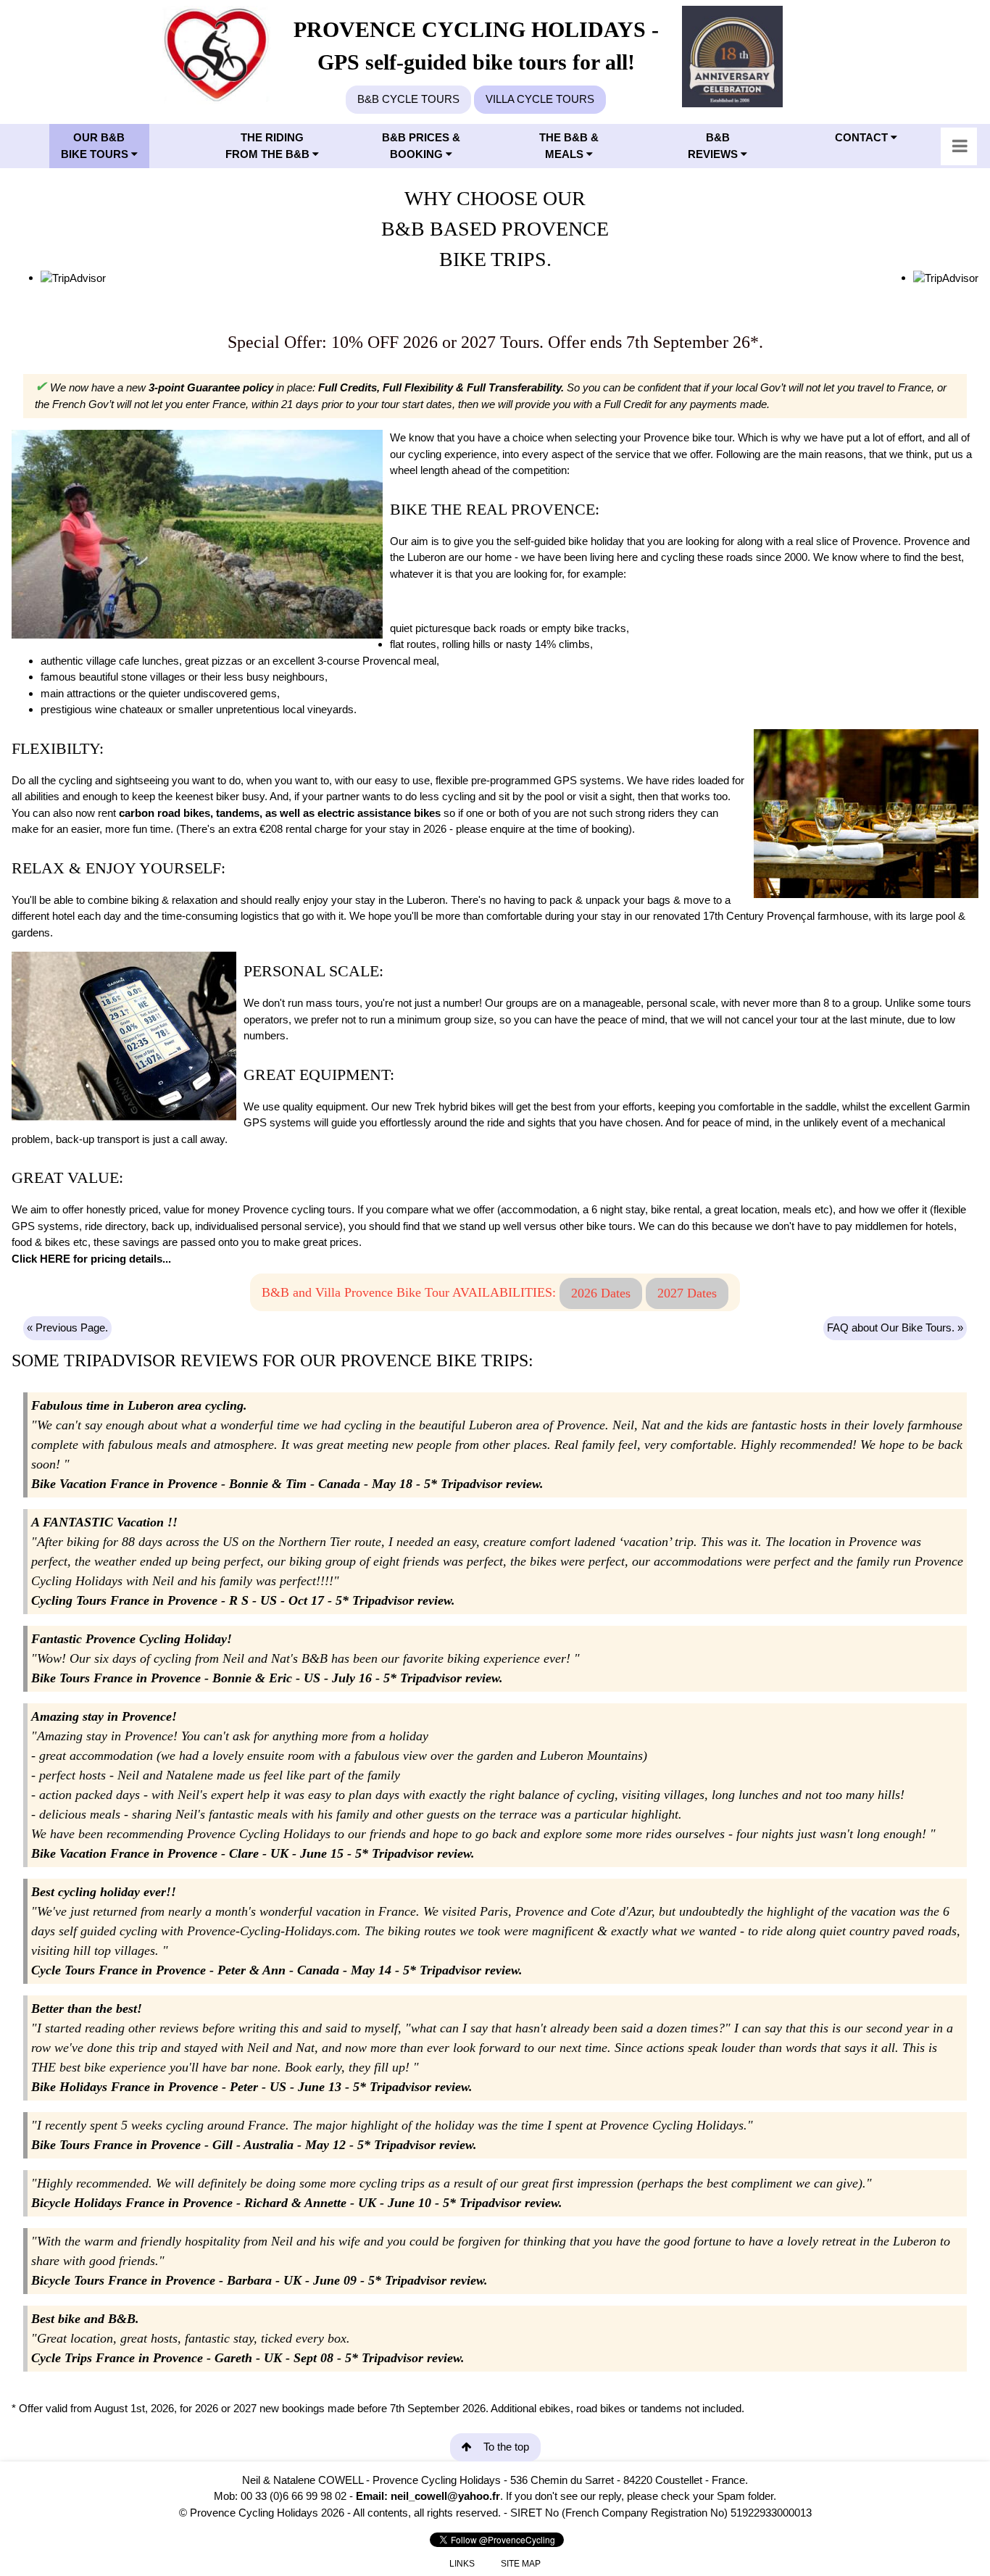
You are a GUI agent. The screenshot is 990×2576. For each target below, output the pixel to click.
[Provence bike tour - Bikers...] (197, 534)
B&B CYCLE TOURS (408, 99)
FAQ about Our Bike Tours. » (895, 1328)
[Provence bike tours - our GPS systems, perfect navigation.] (124, 1036)
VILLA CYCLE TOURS (540, 99)
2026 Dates (601, 1293)
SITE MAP (521, 2564)
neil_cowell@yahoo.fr (445, 2496)
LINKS (462, 2564)
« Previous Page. (67, 1328)
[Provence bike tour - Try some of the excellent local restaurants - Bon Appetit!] (866, 814)
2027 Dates (687, 1293)
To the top (506, 2447)
